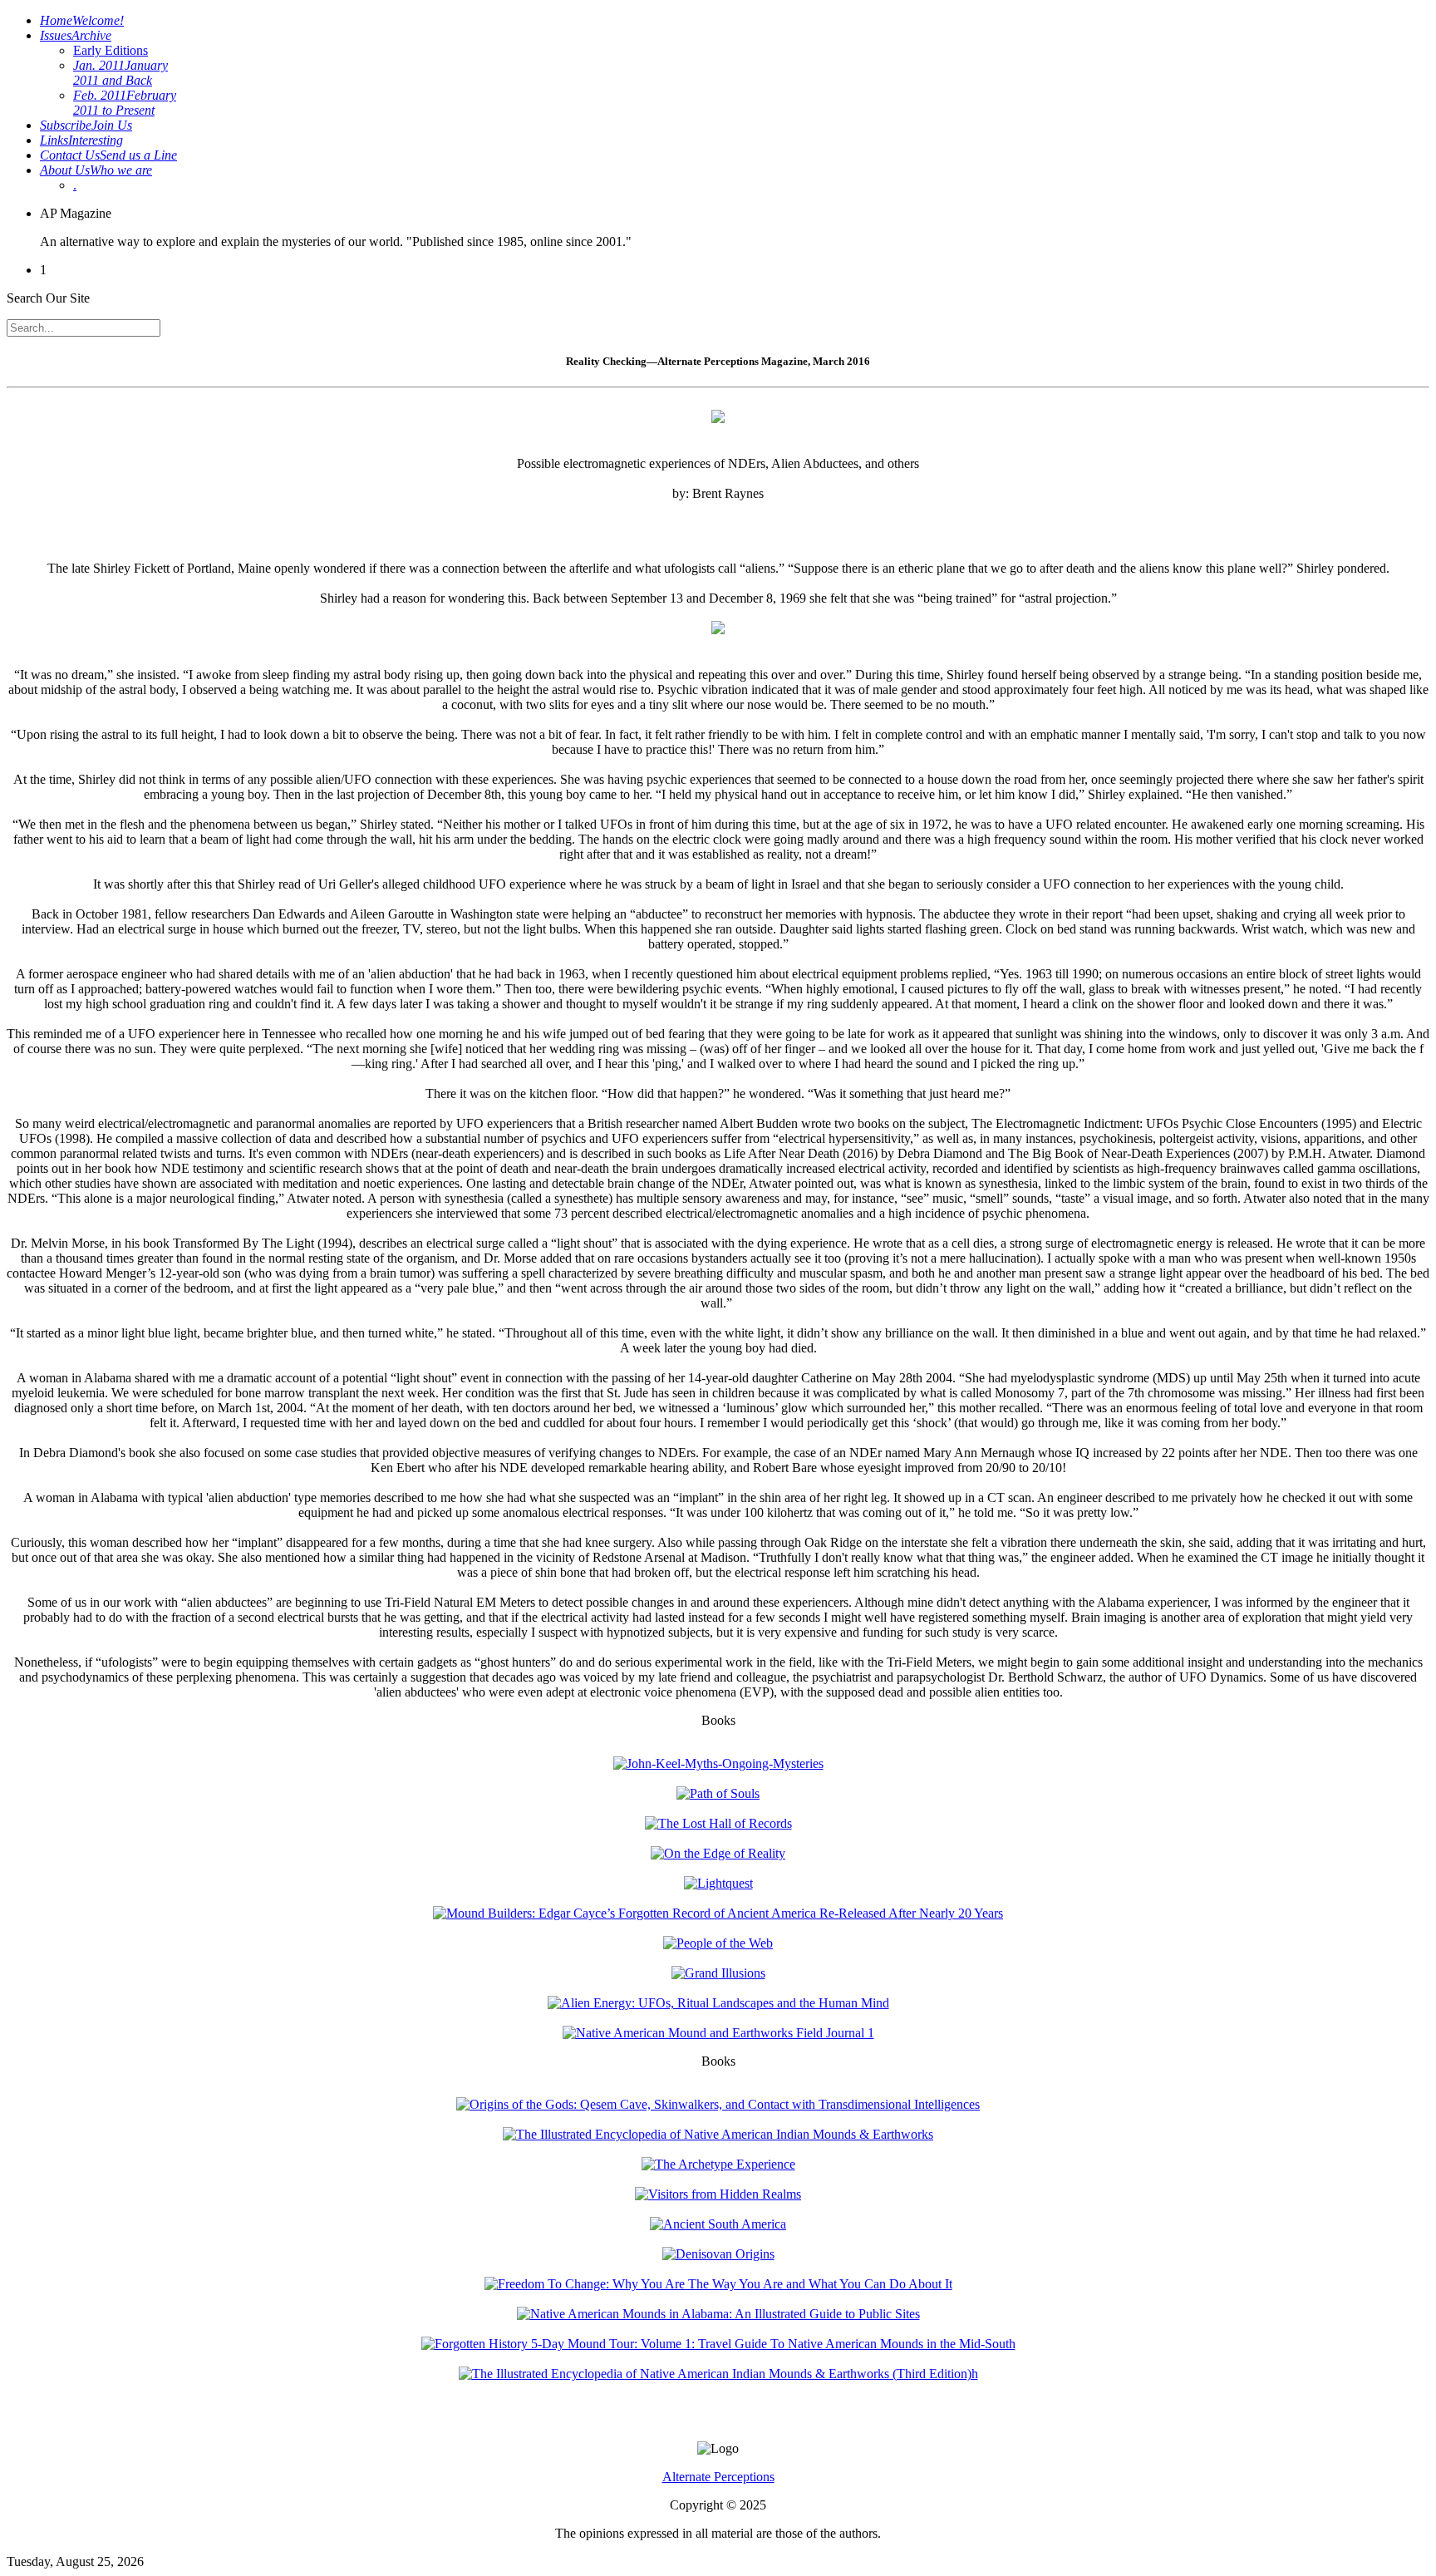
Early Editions (111, 50)
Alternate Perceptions (718, 2477)
